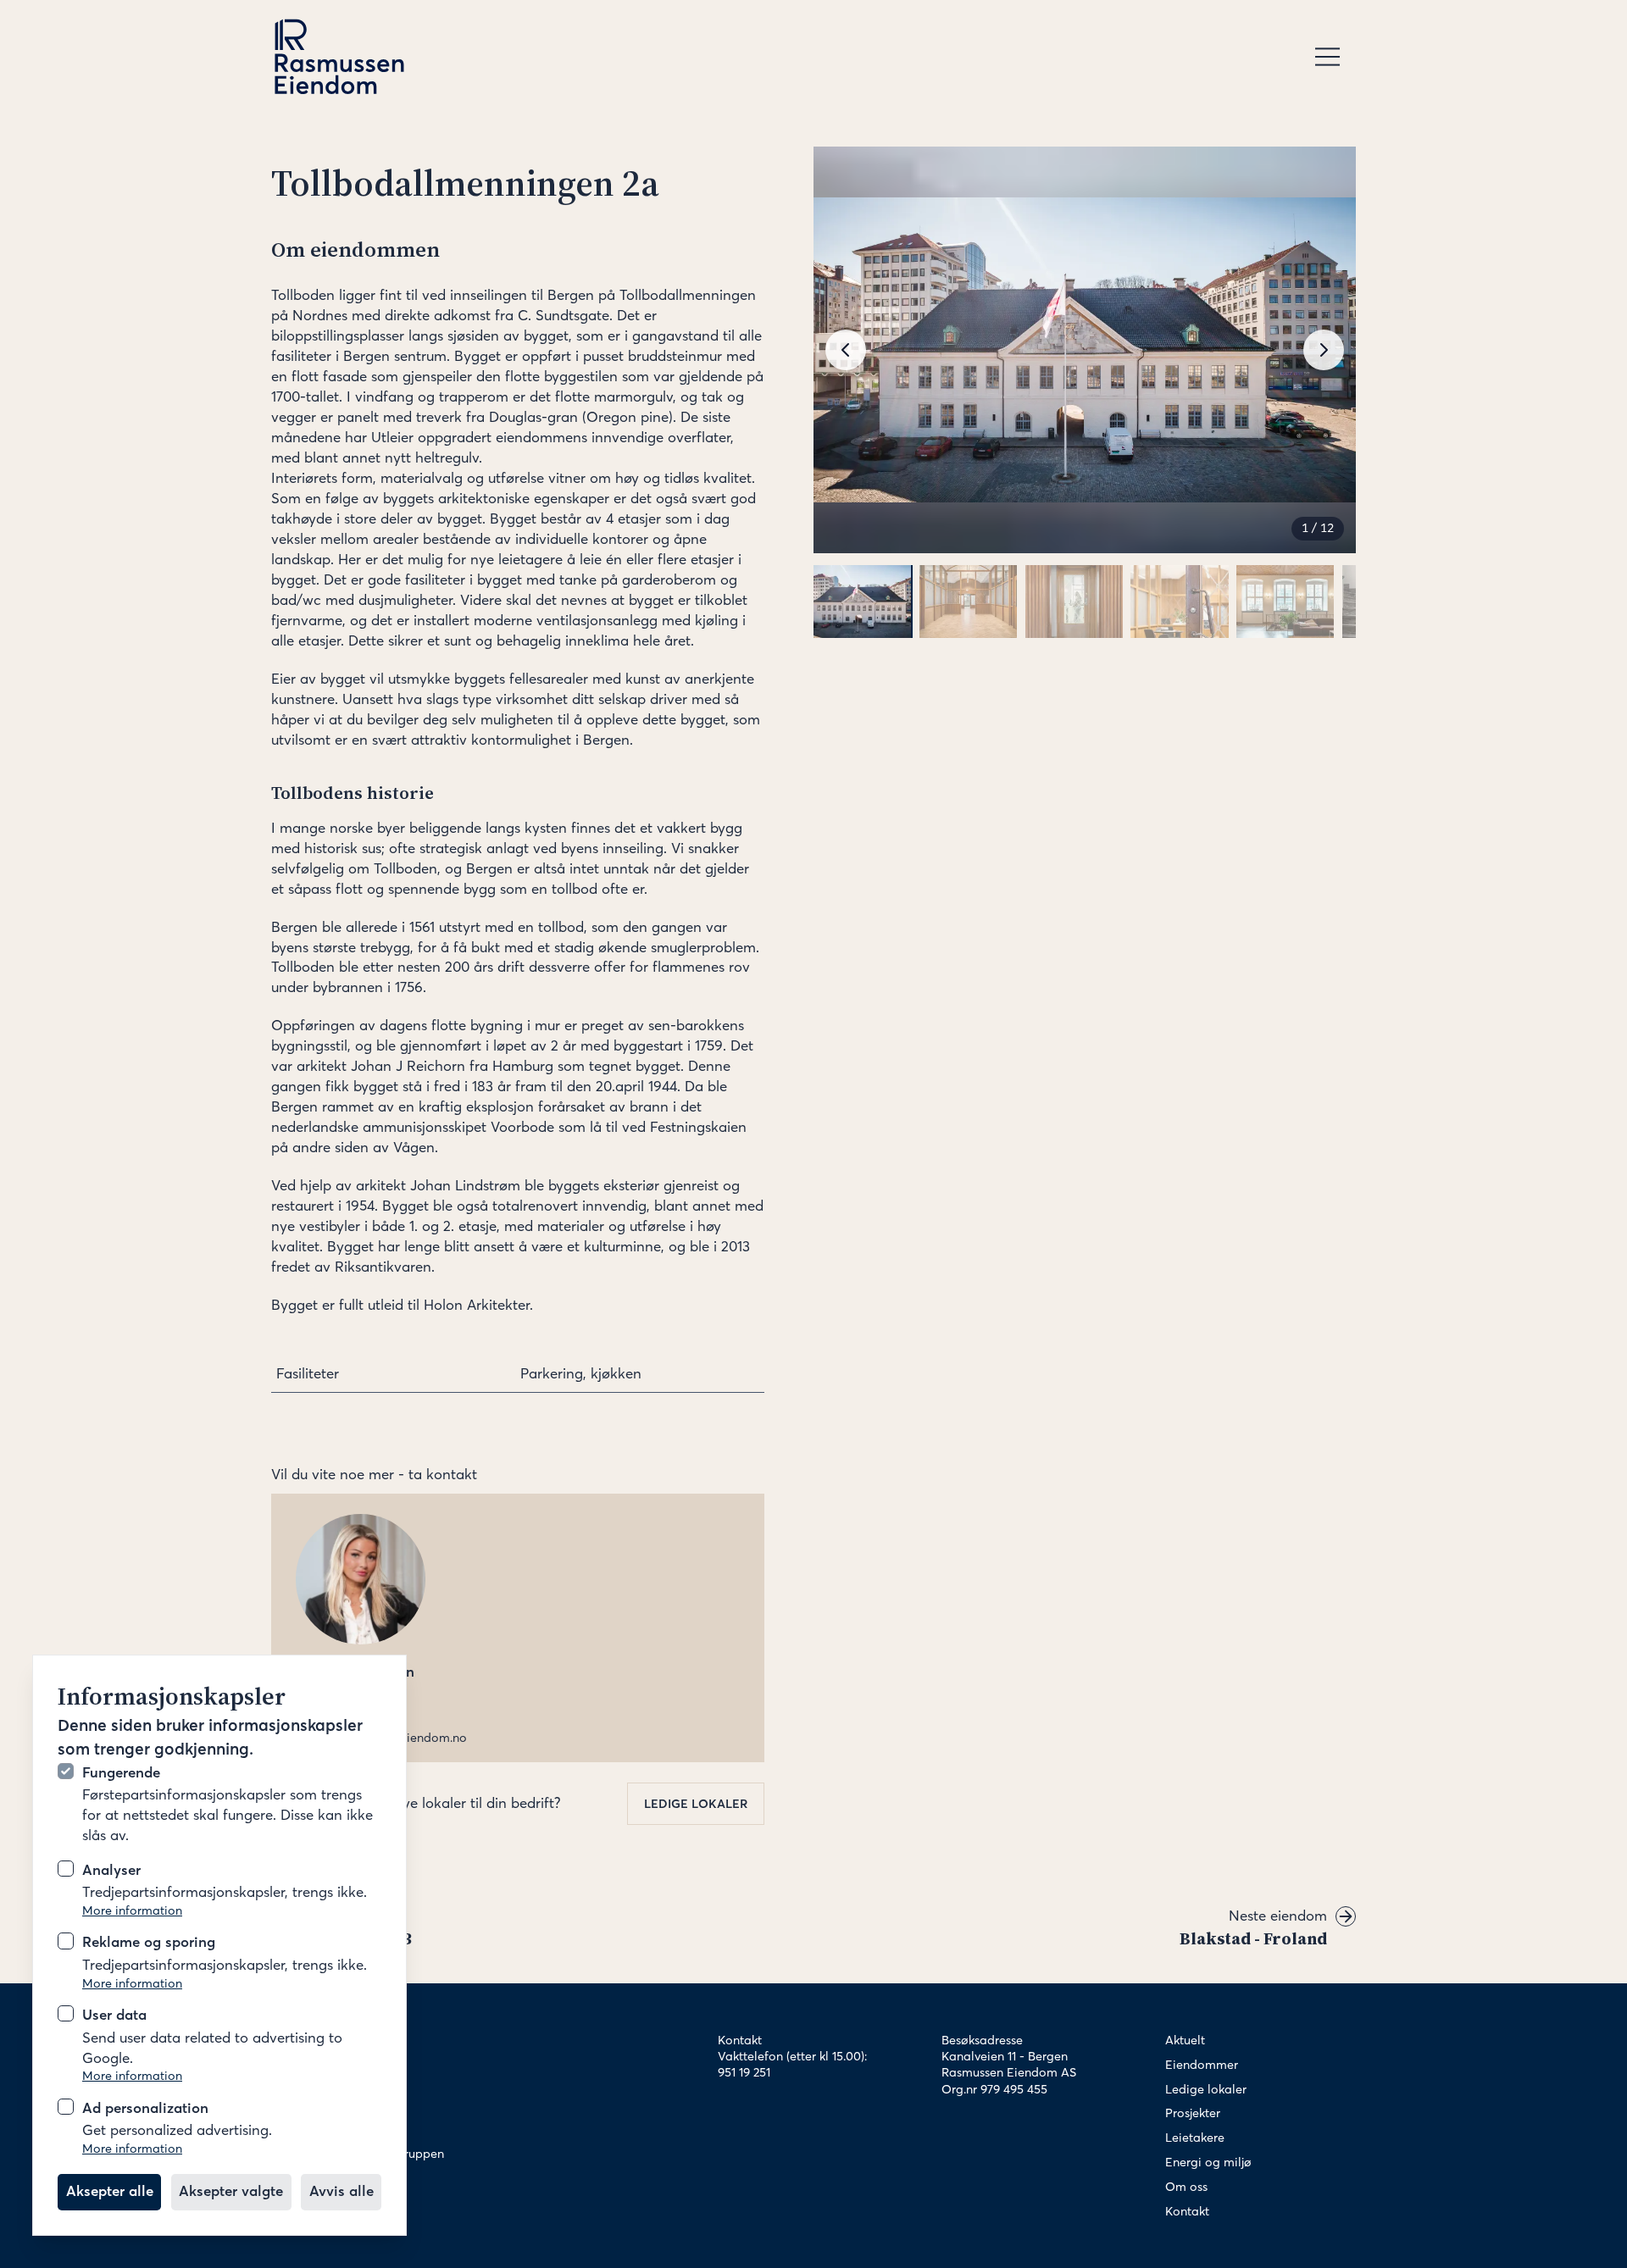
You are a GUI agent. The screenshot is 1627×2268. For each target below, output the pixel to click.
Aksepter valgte (231, 2191)
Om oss (1186, 2187)
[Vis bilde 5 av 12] (1285, 602)
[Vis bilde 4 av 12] (1179, 602)
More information (132, 1910)
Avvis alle (342, 2191)
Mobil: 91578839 (341, 1722)
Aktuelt (1185, 2040)
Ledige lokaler (696, 1804)
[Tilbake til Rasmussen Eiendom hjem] (339, 57)
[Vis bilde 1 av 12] (862, 602)
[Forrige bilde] (846, 350)
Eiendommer (1202, 2065)
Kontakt (1187, 2211)
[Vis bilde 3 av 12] (1074, 602)
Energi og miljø (1208, 2162)
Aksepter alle (110, 2191)
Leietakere (1195, 2138)
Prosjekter (1193, 2113)
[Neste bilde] (1324, 350)
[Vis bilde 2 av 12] (968, 602)
